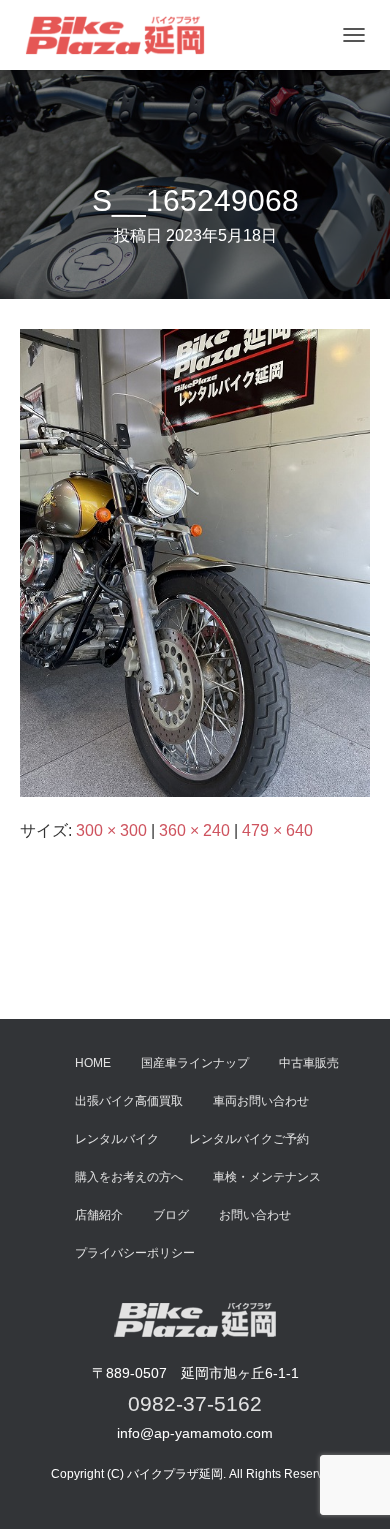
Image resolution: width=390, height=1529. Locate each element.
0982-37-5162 (195, 1403)
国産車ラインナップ (195, 1063)
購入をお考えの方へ (129, 1177)
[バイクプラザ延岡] (122, 35)
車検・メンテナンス (267, 1177)
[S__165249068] (195, 561)
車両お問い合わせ (261, 1101)
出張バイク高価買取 (129, 1101)
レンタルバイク (117, 1139)
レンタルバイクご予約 (249, 1139)
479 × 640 (277, 830)
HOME (93, 1063)
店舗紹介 (99, 1215)
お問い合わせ (255, 1215)
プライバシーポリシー (135, 1253)
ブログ (171, 1215)
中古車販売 (309, 1063)
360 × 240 (194, 830)
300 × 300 (111, 830)
